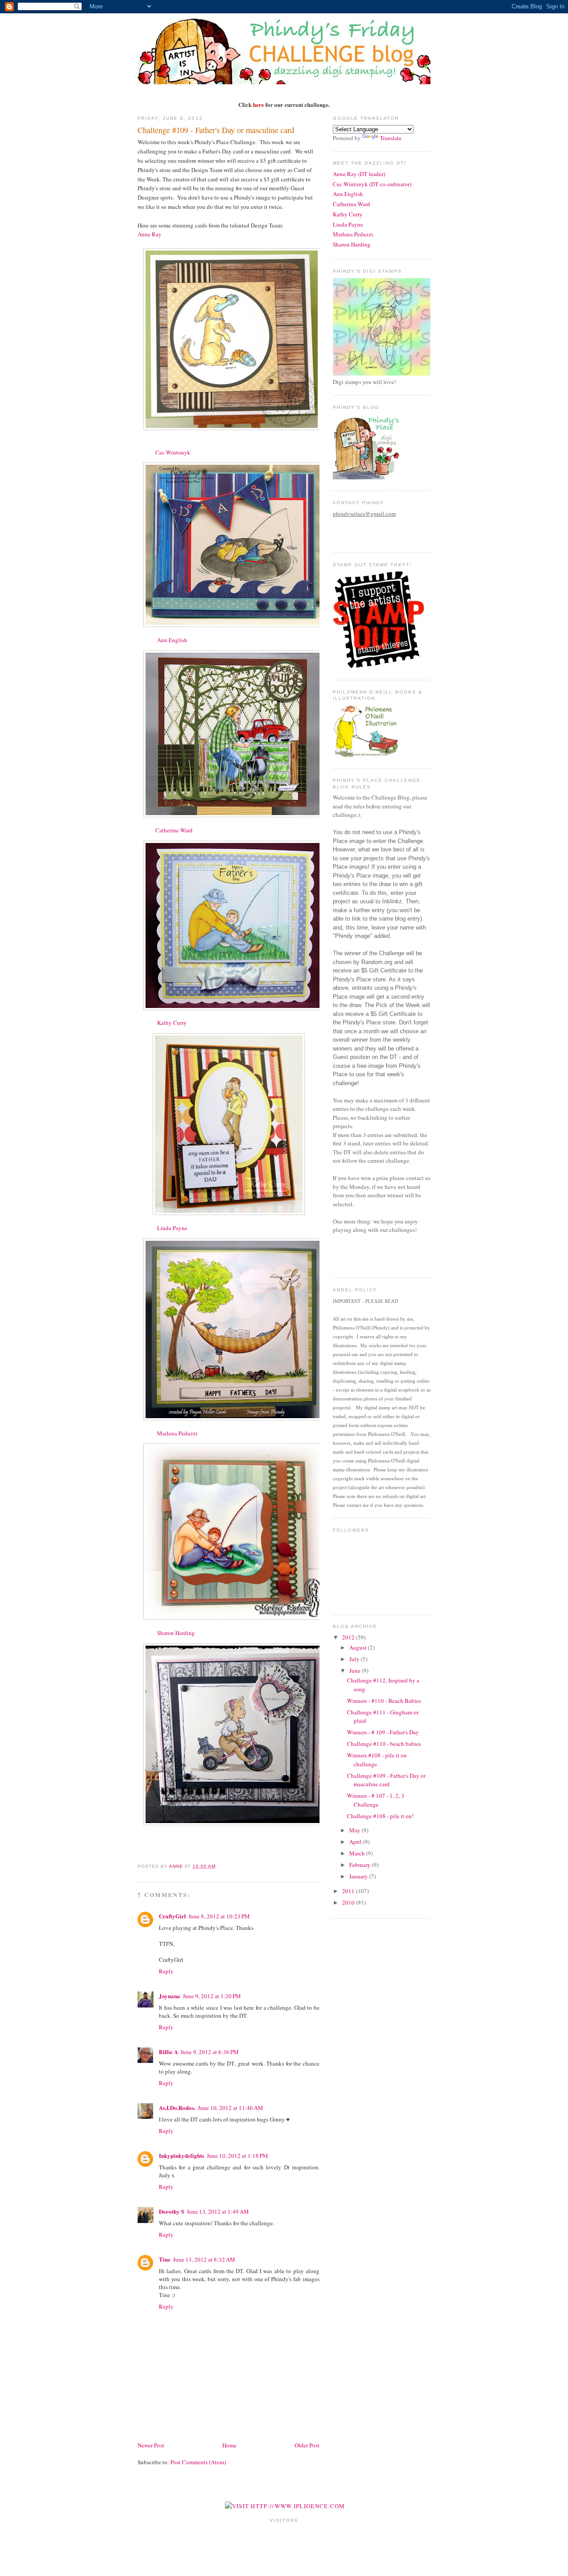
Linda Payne (172, 1228)
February (361, 1865)
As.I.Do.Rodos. (177, 2107)
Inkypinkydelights (181, 2155)
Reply (166, 1971)
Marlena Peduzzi (177, 1433)
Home (229, 2445)
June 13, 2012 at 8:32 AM (204, 2259)
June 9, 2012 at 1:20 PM (212, 1996)
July (355, 1659)
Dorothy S (172, 2211)
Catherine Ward (174, 830)
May (355, 1830)
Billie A (168, 2052)
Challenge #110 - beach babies (384, 1744)
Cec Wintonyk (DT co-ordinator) (372, 184)
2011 (349, 1891)
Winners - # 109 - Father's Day (383, 1732)
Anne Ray (150, 234)
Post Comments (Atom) (198, 2462)
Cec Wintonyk (174, 452)
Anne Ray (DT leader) (359, 174)
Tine (165, 2259)
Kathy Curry (172, 1023)
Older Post (307, 2445)
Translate (391, 138)
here (258, 104)
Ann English (172, 640)
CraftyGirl (172, 1916)
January (359, 1876)
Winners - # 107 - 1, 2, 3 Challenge (376, 1800)
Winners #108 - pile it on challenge (377, 1760)
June (355, 1670)
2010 (349, 1902)
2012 (349, 1637)
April (356, 1842)
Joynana (170, 1996)
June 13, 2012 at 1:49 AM (218, 2211)
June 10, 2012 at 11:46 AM (231, 2108)
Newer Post (151, 2445)
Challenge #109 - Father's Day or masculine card (386, 1780)
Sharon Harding (176, 1633)
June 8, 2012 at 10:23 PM (219, 1916)
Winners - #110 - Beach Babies (384, 1701)
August (359, 1647)
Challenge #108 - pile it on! (380, 1816)
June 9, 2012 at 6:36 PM (210, 2052)
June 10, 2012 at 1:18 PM (237, 2156)
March (358, 1853)
